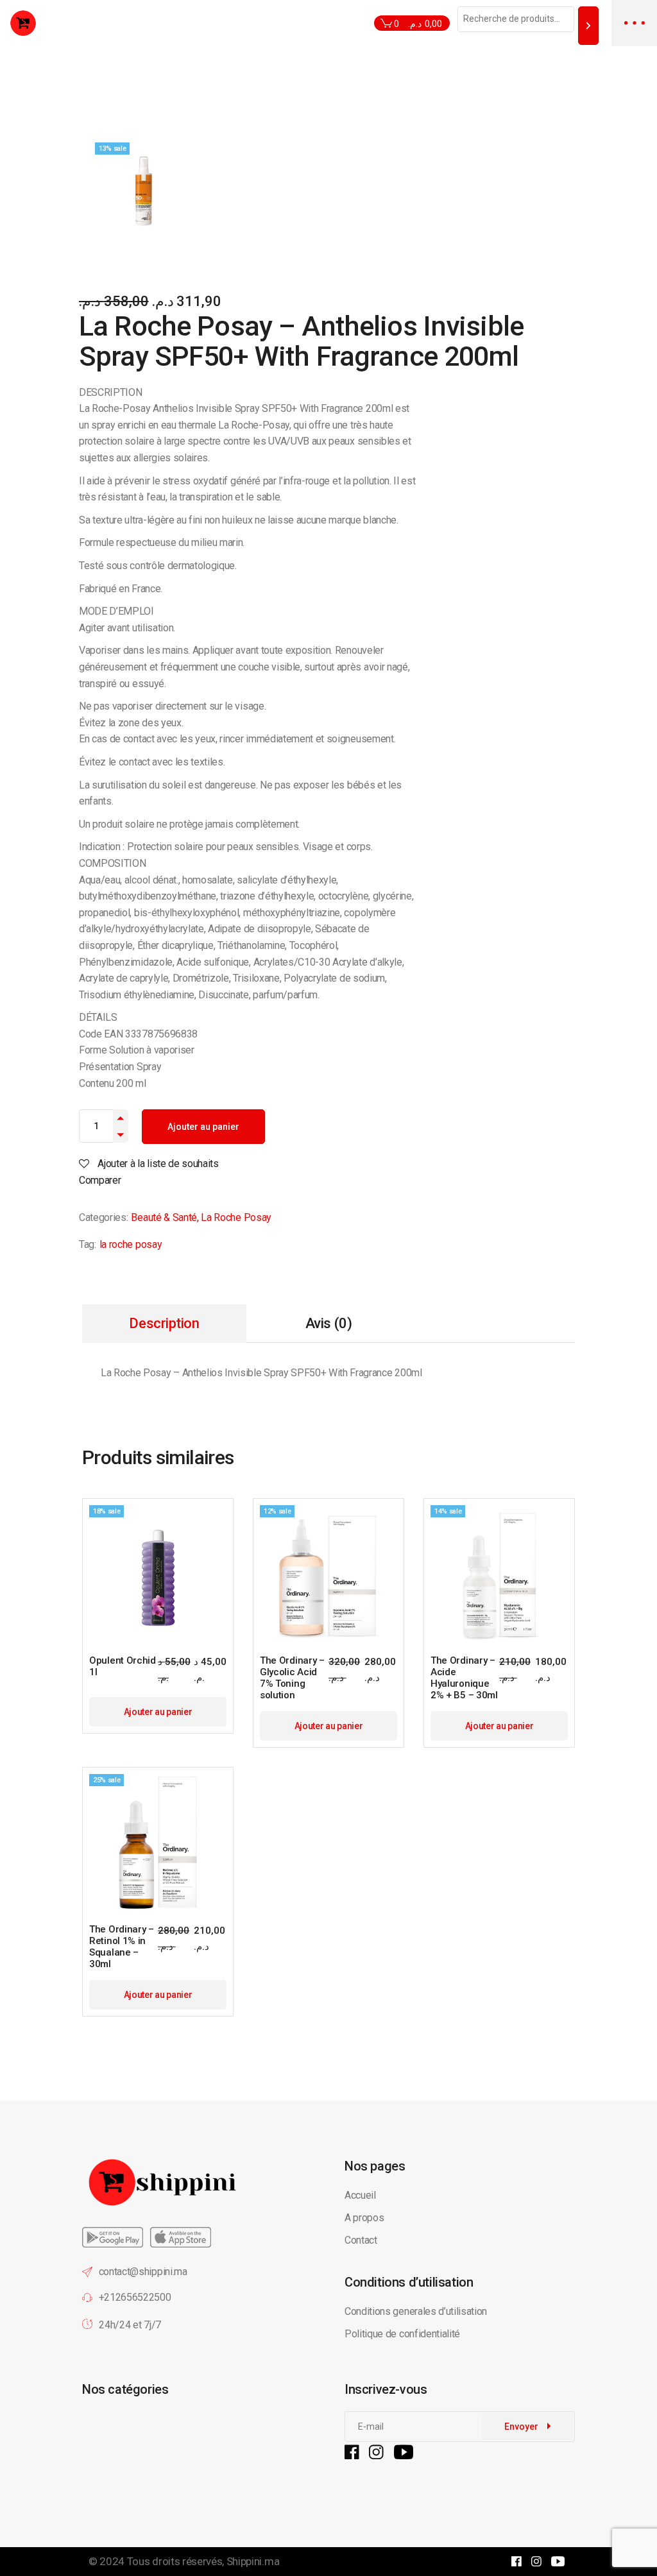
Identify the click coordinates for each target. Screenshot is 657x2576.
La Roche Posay (236, 1217)
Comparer (100, 1180)
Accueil (360, 2195)
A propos (364, 2218)
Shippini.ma (253, 2561)
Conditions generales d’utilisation (416, 2311)
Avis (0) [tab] (328, 1323)
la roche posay (131, 1244)
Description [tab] (164, 1323)
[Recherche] (588, 25)
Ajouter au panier (203, 1127)
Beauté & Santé (164, 1217)
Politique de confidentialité (404, 2334)
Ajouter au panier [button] (158, 1712)
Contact (361, 2240)
